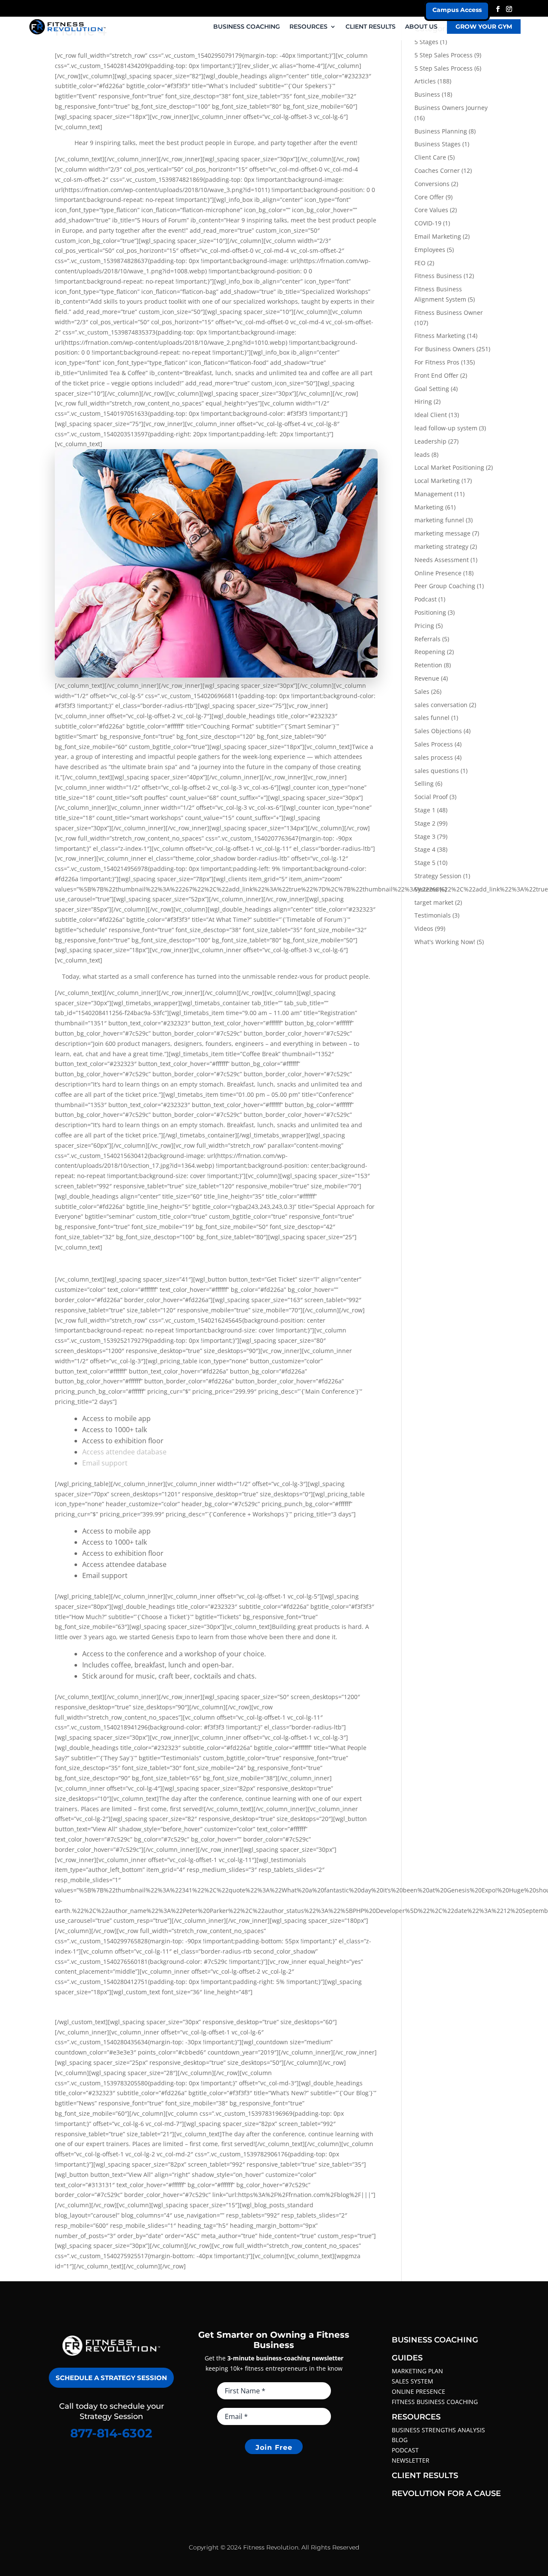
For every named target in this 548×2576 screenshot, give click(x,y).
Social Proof (431, 797)
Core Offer (429, 197)
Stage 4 (425, 849)
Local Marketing (437, 481)
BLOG (400, 2440)
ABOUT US (421, 27)
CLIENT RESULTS (371, 27)
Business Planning (441, 131)
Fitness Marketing (440, 336)
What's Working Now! (445, 942)
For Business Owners (445, 349)
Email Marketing (438, 236)
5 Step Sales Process (444, 55)
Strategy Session (438, 876)
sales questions (437, 771)
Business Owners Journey (451, 108)
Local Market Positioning (449, 467)
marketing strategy (441, 546)
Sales (422, 691)
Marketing (429, 507)
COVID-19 (428, 223)
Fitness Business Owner (449, 312)
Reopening (430, 652)
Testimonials (433, 915)
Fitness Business (438, 276)
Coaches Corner (437, 170)
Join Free (274, 2447)
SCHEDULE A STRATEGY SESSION (111, 2378)
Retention (428, 665)
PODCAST (405, 2450)
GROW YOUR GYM (484, 27)
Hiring (423, 401)
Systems (426, 889)
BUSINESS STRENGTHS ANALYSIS (438, 2430)
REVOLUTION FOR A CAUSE (446, 2493)
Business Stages (438, 144)
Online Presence (438, 573)
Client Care (430, 157)
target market (434, 902)
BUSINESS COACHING (247, 27)
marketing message (442, 533)
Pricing (424, 626)
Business (427, 94)
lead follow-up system (446, 428)
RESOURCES (308, 27)
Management (433, 494)
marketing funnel (439, 520)
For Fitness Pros (437, 362)
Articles (425, 81)
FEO (420, 263)
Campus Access (457, 10)
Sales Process (434, 744)
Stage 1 (425, 810)
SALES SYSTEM (412, 2381)
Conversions (432, 184)
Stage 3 (425, 836)
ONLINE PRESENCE (418, 2391)
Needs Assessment (442, 560)
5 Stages (426, 42)
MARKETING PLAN (417, 2371)
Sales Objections (438, 731)
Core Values (431, 210)
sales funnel (432, 718)
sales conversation (441, 705)
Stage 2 (425, 823)
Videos (424, 928)
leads (422, 455)
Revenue (427, 678)
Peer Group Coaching (445, 586)
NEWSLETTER (411, 2460)
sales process (434, 757)
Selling (424, 783)
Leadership (430, 441)
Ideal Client (431, 415)
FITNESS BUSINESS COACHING (435, 2402)
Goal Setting (432, 389)
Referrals (427, 639)
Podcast (426, 599)
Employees (430, 250)
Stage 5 (425, 863)
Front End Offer (436, 375)
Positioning (430, 612)
